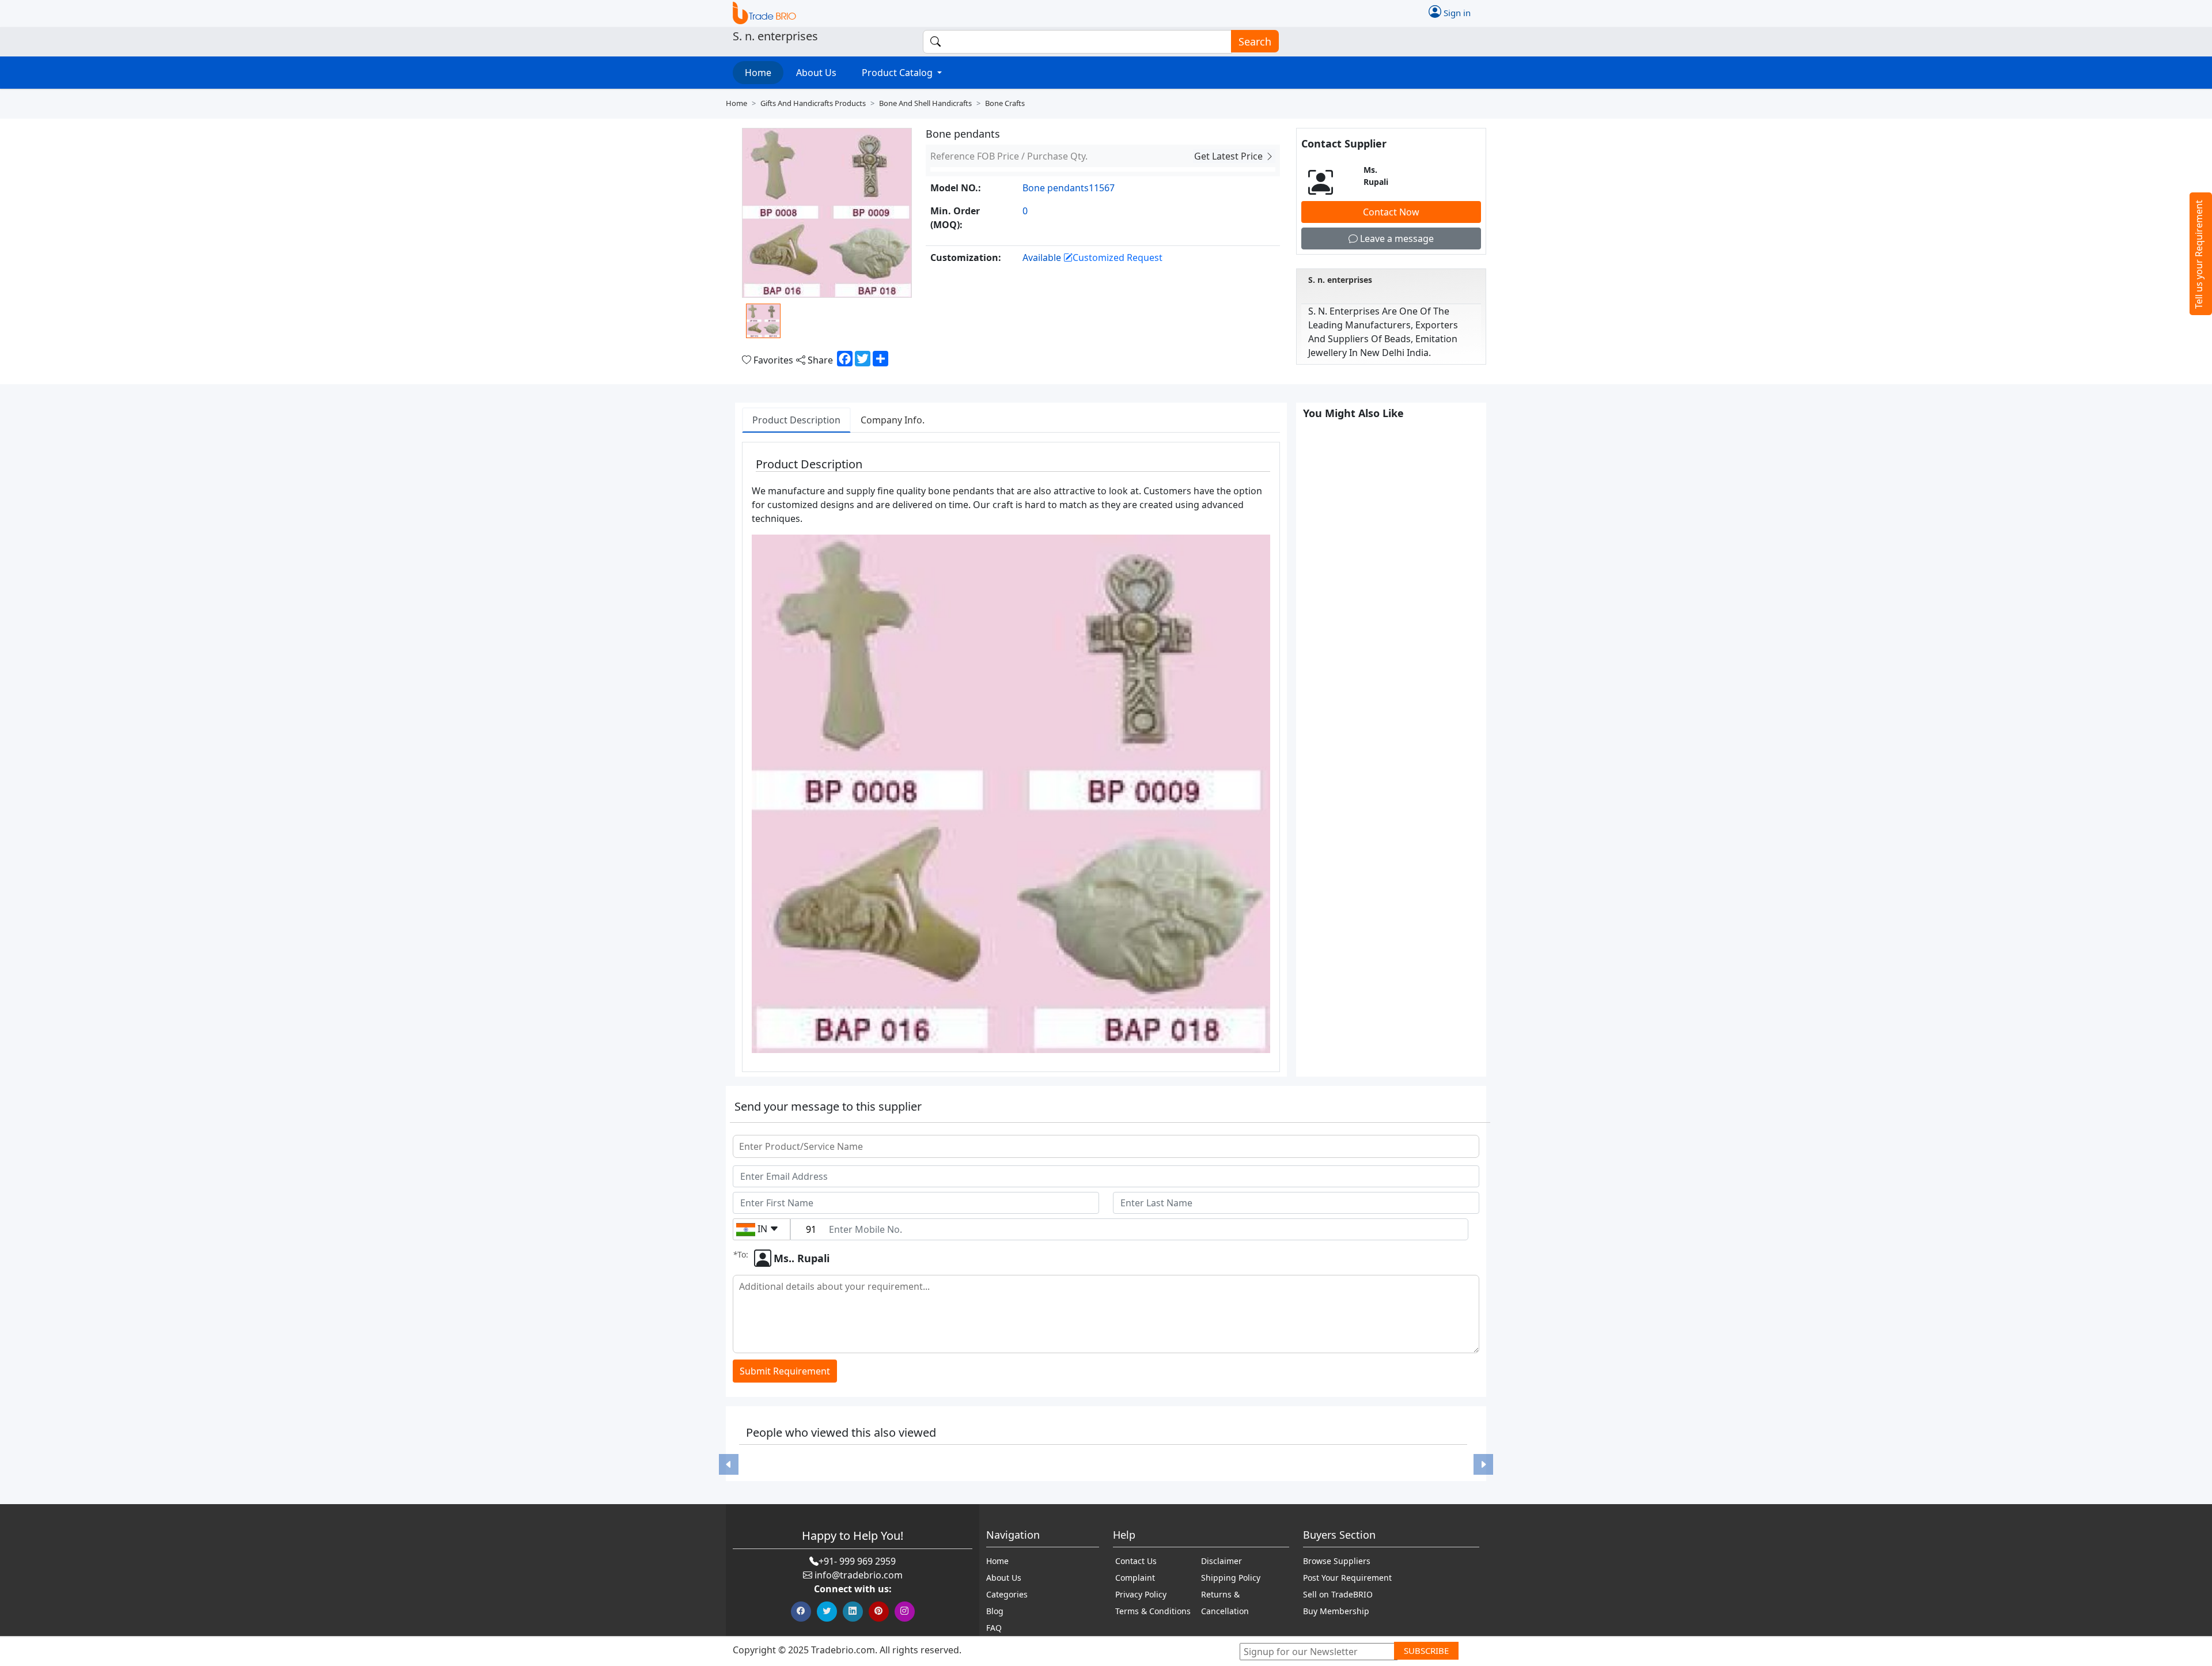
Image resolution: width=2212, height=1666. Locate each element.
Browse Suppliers (1337, 1561)
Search (1255, 41)
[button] (729, 1464)
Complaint (1135, 1578)
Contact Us (1136, 1561)
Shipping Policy (1231, 1578)
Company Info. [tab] (893, 420)
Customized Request (1118, 258)
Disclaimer (1221, 1561)
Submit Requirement (785, 1371)
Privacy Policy (1141, 1594)
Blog (995, 1611)
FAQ (994, 1628)
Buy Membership (1336, 1611)
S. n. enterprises (1340, 280)
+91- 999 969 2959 (857, 1561)
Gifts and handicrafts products (813, 103)
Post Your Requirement (1347, 1578)
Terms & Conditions (1153, 1611)
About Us (816, 73)
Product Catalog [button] (898, 73)
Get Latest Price (1230, 156)
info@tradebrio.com (859, 1575)
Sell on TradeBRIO (1338, 1594)
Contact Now (1391, 212)
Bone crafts (1005, 103)
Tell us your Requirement (2199, 254)
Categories (1007, 1594)
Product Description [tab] (796, 420)
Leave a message (1396, 238)
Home (758, 73)
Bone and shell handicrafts (925, 103)
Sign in (1456, 12)
